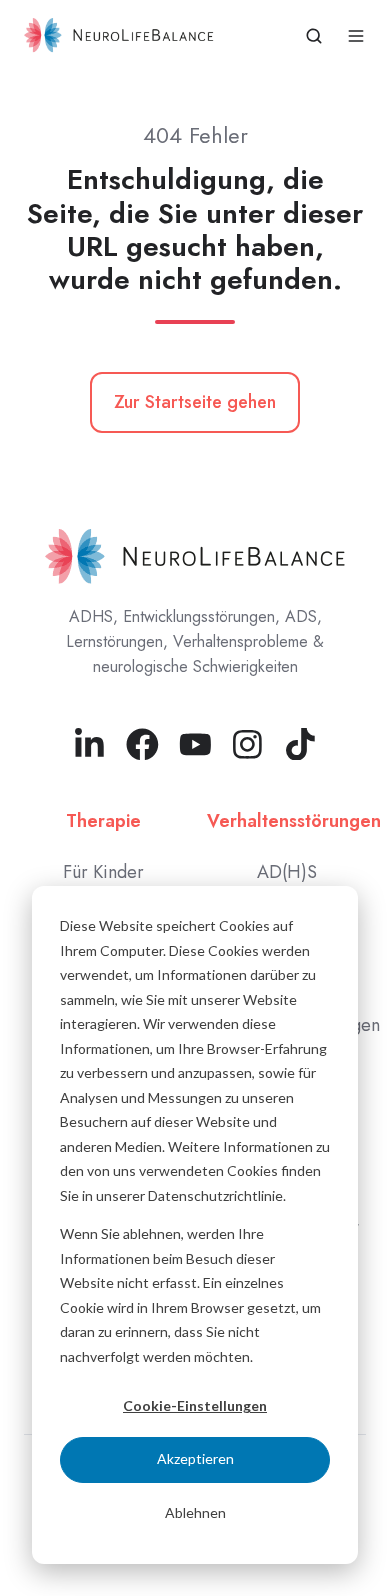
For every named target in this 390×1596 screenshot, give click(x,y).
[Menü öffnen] (356, 36)
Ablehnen (195, 1512)
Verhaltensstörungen (294, 821)
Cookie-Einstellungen (195, 1405)
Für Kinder (103, 872)
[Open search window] (314, 36)
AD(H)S (287, 872)
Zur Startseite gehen (195, 402)
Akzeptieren (195, 1458)
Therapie (103, 821)
